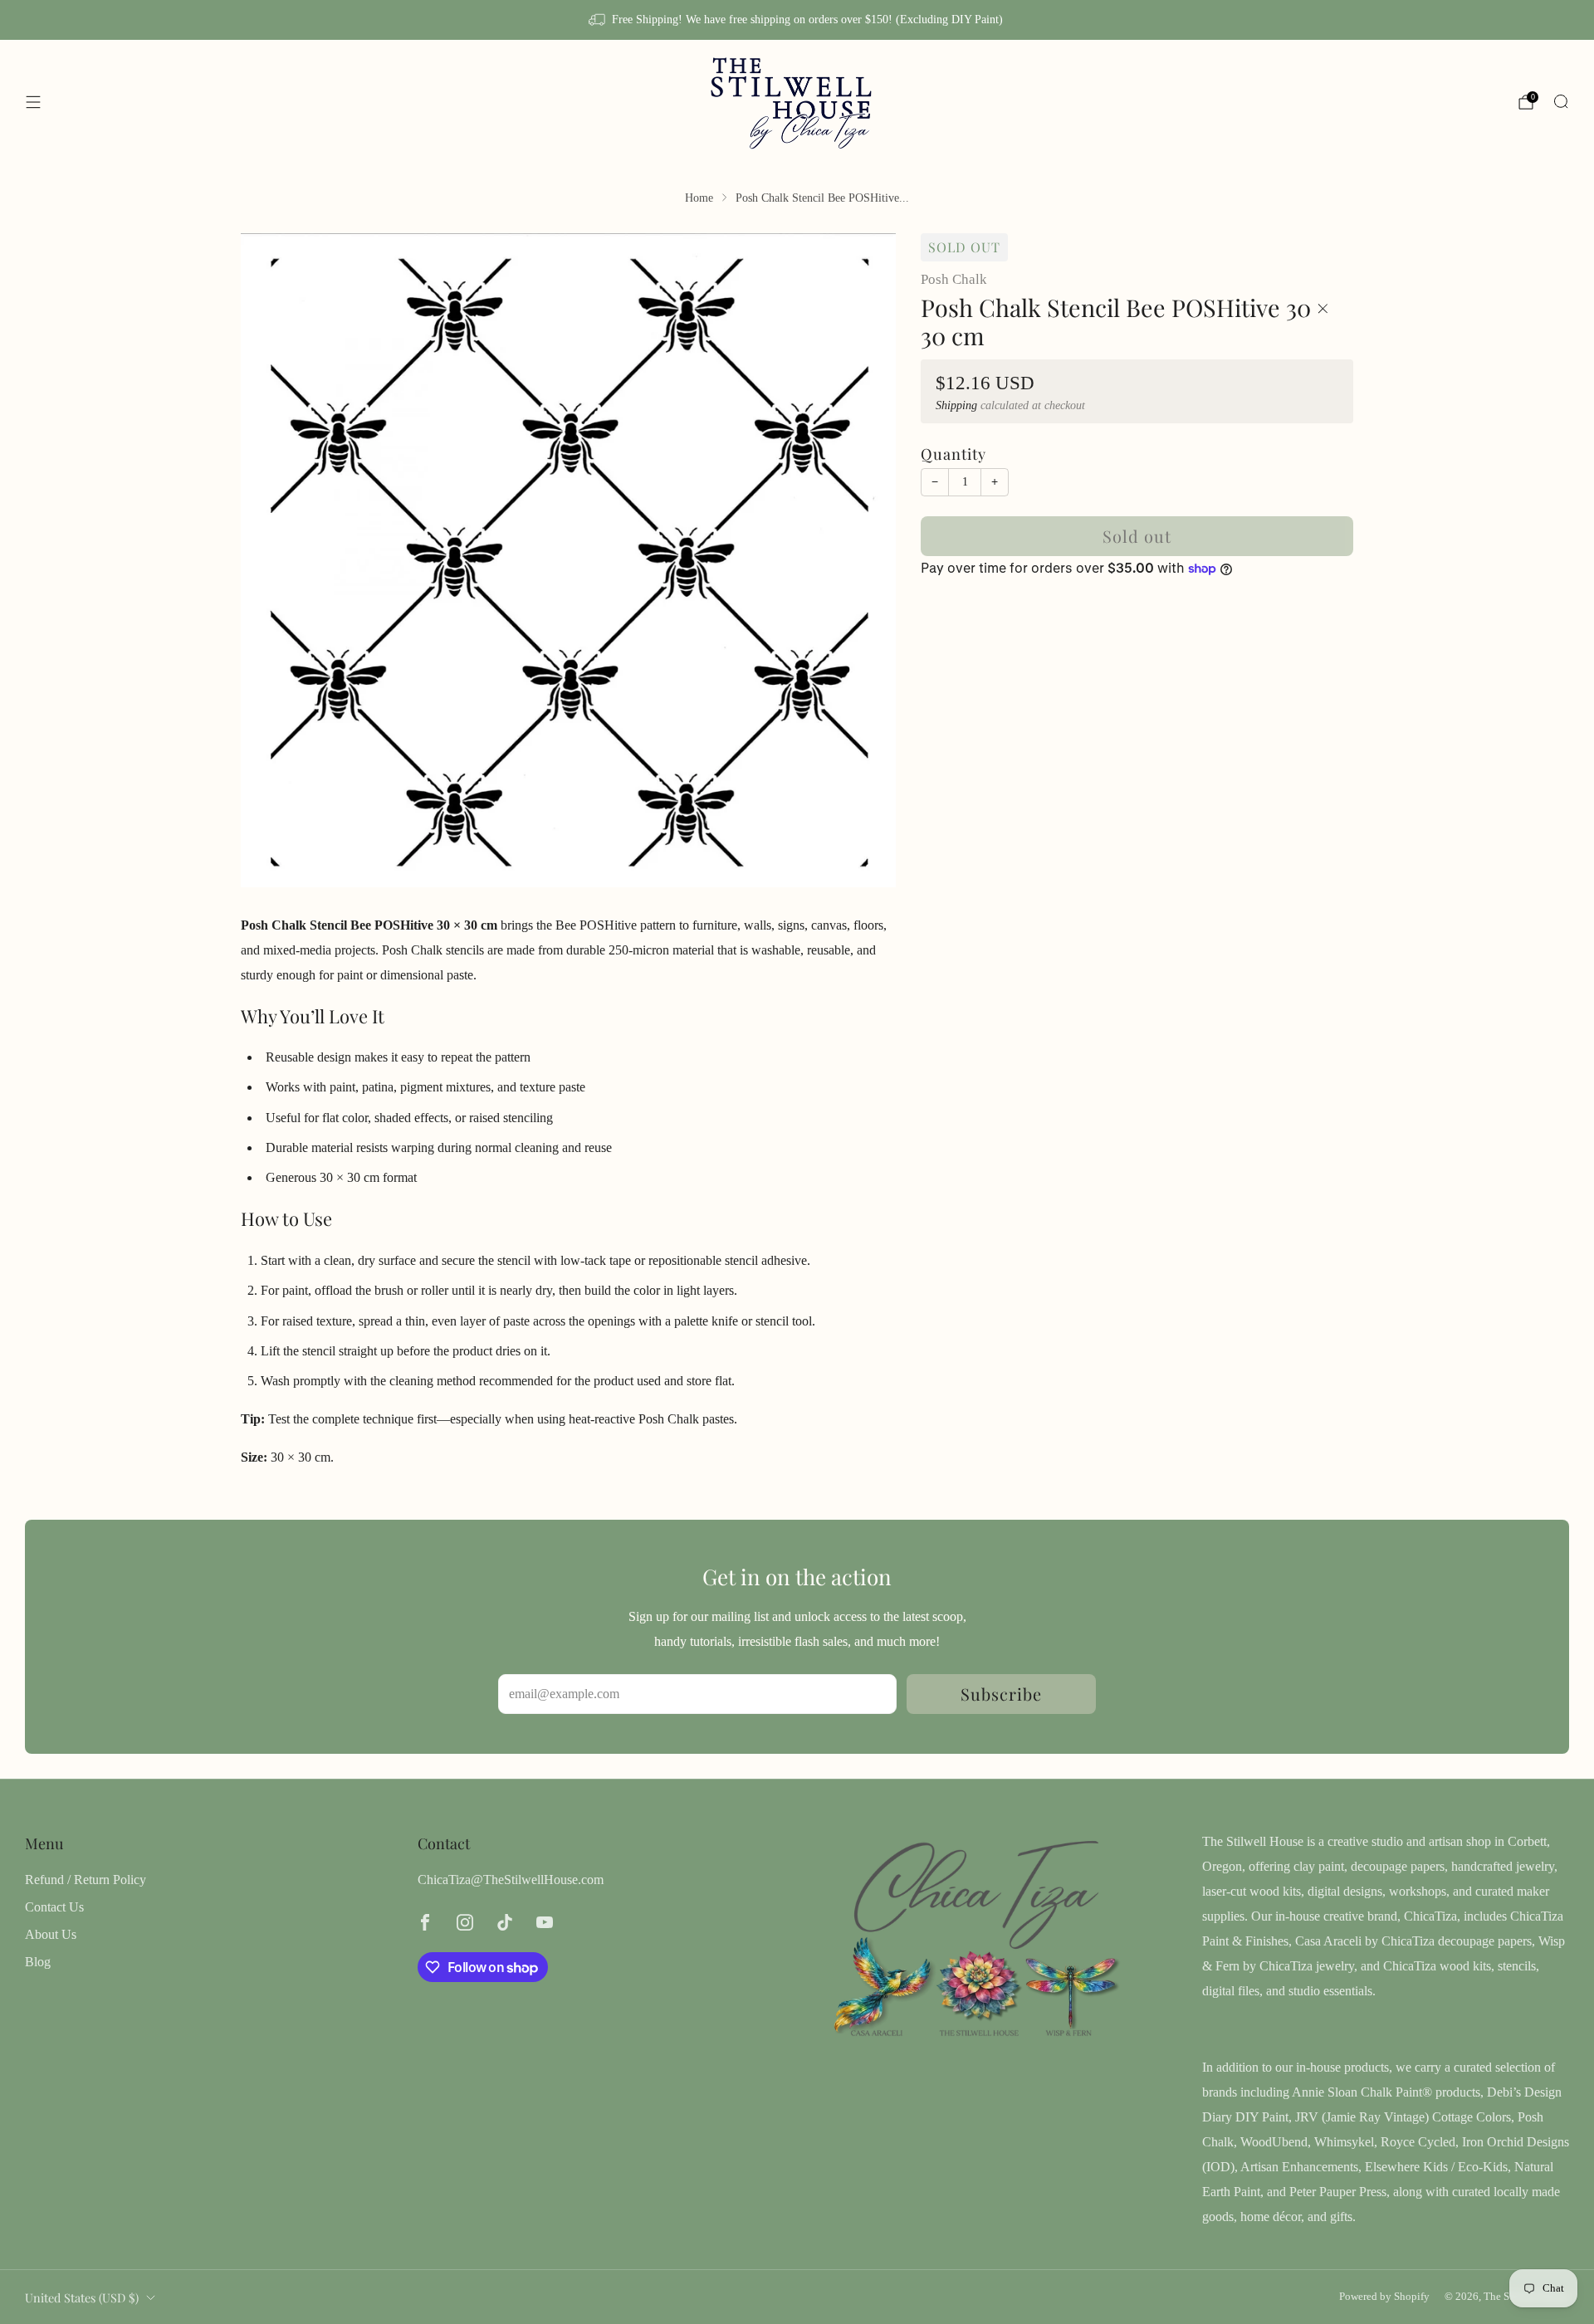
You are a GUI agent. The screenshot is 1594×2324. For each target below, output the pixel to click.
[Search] (1561, 101)
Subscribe (1001, 1694)
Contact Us (54, 1907)
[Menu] (33, 102)
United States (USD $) (82, 2297)
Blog (38, 1962)
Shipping (956, 405)
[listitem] (797, 20)
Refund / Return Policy (86, 1880)
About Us (51, 1934)
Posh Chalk (954, 279)
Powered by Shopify (1384, 2297)
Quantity (953, 454)
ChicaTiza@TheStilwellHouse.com (511, 1880)
